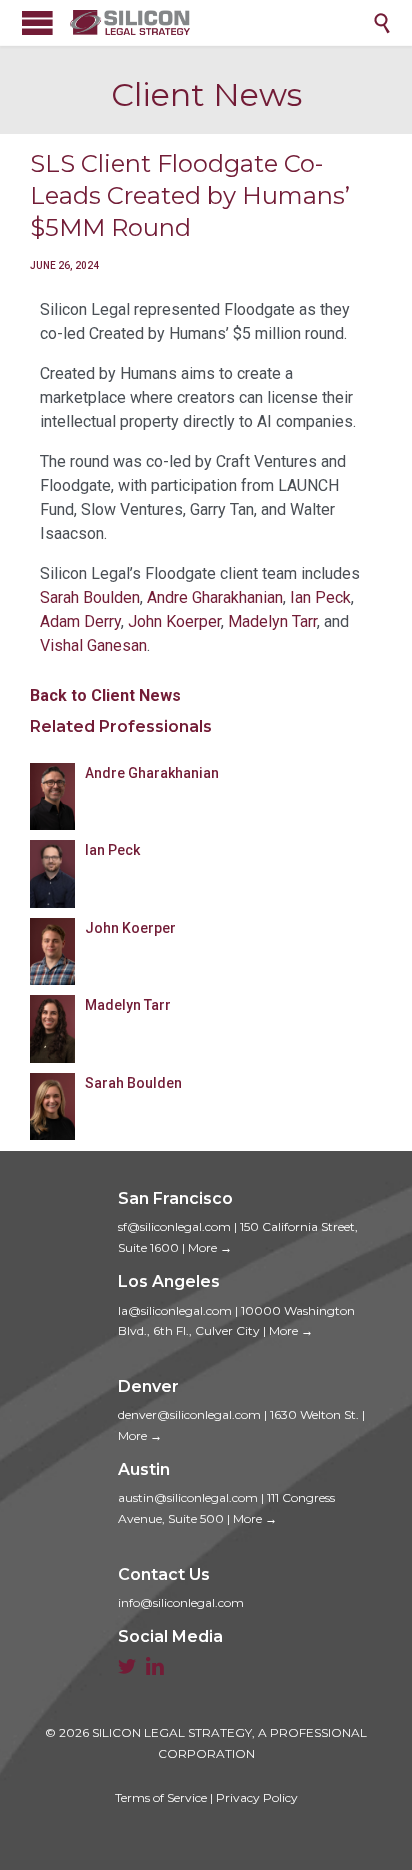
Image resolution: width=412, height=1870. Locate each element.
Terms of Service (161, 1797)
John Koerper (174, 621)
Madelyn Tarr (272, 621)
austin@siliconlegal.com (188, 1497)
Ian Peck (320, 597)
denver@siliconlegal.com (189, 1414)
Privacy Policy (257, 1797)
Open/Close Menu (37, 22)
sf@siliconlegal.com (174, 1226)
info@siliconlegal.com (181, 1602)
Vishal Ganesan (93, 645)
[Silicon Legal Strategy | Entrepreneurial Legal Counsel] (221, 22)
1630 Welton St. (314, 1414)
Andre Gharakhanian (215, 597)
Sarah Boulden (90, 597)
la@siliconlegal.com (175, 1310)
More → (210, 1247)
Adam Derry (80, 621)
